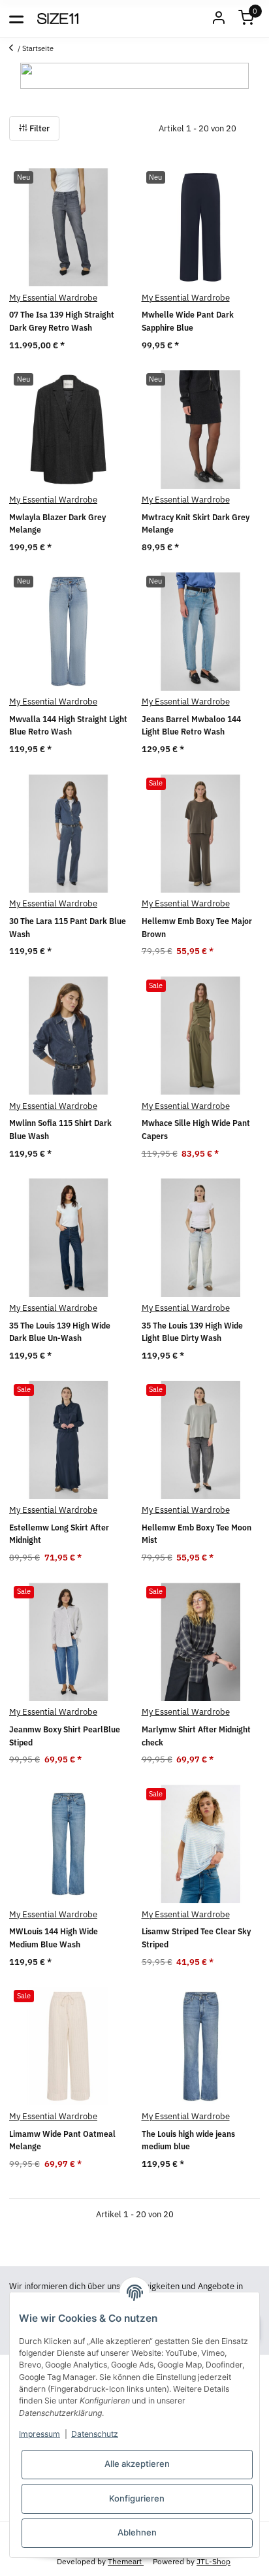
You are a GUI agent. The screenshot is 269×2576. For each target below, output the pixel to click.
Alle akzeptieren (137, 2464)
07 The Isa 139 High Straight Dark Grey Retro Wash (62, 321)
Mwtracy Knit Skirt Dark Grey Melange (196, 524)
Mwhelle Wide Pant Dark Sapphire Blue (188, 321)
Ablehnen (137, 2532)
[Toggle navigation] (16, 18)
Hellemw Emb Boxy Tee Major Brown (197, 928)
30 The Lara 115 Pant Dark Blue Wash (68, 928)
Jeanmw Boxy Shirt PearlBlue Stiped (65, 1736)
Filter (39, 128)
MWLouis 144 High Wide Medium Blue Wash (54, 1938)
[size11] (58, 18)
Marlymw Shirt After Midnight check (196, 1736)
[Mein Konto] (219, 19)
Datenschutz (95, 2434)
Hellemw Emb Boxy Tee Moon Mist (197, 1534)
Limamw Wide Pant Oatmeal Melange (62, 2140)
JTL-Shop (214, 2561)
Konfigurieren (137, 2498)
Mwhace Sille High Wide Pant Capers (196, 1130)
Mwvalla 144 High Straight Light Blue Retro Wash (68, 726)
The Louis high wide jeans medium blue (188, 2140)
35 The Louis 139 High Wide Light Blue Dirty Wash (192, 1332)
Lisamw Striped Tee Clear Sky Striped (196, 1938)
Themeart (126, 2561)
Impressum (40, 2434)
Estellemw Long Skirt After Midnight (59, 1534)
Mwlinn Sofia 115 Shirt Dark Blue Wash (60, 1130)
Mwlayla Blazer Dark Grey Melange (57, 524)
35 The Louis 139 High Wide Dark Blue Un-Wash (60, 1332)
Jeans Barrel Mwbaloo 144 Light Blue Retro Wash (191, 726)
